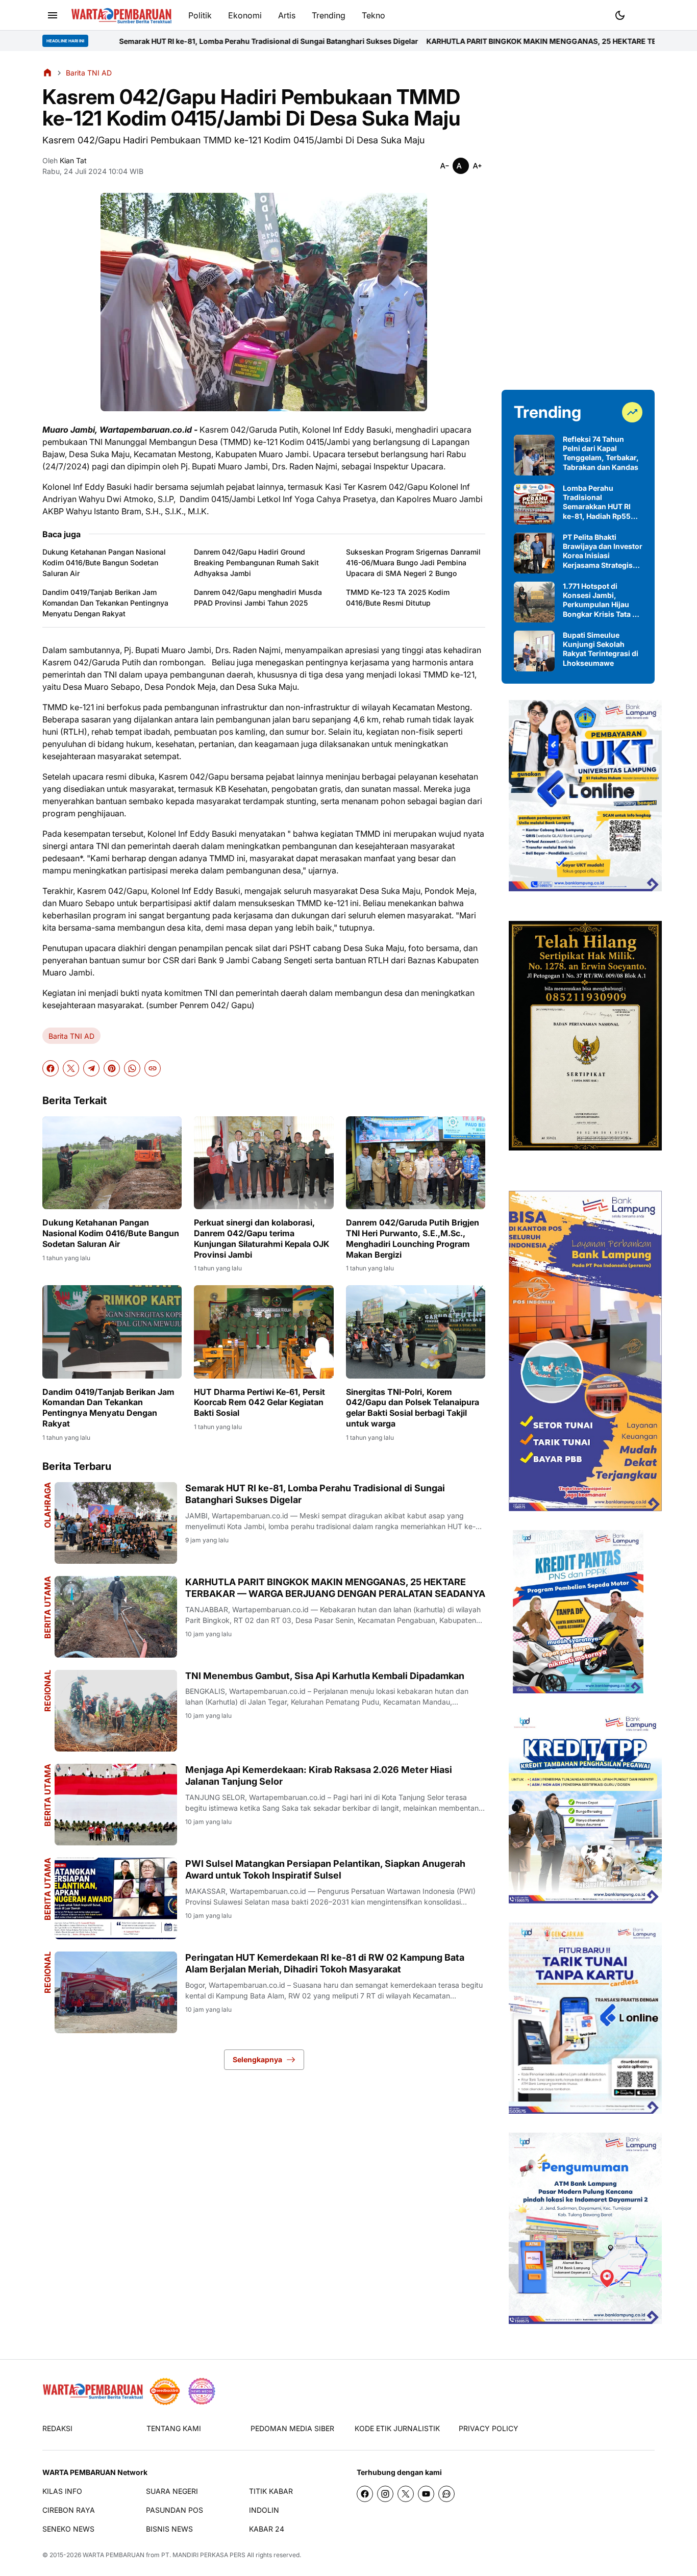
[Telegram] (91, 1068)
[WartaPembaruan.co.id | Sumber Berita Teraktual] (121, 16)
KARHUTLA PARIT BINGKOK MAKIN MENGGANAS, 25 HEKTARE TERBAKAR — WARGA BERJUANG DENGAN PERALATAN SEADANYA (335, 1588)
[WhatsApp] (132, 1068)
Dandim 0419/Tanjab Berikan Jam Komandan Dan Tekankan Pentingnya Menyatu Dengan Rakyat (105, 603)
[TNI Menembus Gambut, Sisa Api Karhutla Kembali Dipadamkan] (116, 1711)
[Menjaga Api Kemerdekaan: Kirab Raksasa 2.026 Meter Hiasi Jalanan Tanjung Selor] (116, 1805)
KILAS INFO (62, 2491)
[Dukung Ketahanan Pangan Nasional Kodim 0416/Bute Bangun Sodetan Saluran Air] (112, 1163)
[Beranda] (47, 72)
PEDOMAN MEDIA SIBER (292, 2428)
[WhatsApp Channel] (446, 2494)
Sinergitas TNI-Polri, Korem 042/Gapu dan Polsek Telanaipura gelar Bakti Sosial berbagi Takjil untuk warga (413, 1408)
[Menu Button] (53, 15)
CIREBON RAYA (69, 2510)
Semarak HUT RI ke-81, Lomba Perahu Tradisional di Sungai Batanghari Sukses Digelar (315, 1494)
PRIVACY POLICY (489, 2428)
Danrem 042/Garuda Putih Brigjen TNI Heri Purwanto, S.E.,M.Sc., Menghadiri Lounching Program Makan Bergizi (413, 1238)
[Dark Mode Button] (620, 15)
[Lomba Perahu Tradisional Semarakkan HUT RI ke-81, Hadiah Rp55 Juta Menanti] (534, 504)
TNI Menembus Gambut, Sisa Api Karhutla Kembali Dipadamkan (325, 1676)
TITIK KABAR (271, 2491)
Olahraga (47, 1505)
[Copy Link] (153, 1068)
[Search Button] (644, 14)
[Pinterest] (112, 1068)
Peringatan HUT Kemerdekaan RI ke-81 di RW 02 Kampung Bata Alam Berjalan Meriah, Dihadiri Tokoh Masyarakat (325, 1963)
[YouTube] (426, 2494)
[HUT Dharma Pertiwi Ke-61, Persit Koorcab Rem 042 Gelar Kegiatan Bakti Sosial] (264, 1332)
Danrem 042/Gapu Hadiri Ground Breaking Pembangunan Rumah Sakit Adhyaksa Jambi (256, 562)
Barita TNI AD (71, 1036)
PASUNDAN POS (175, 2510)
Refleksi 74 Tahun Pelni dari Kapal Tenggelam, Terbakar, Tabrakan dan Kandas (601, 453)
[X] (71, 1068)
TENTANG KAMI (174, 2428)
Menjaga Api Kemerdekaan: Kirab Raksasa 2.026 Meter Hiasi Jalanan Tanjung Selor (319, 1775)
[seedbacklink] (165, 2391)
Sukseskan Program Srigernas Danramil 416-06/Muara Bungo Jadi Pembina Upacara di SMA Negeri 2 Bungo (413, 562)
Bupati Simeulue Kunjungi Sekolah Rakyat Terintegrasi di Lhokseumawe (601, 649)
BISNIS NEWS (169, 2529)
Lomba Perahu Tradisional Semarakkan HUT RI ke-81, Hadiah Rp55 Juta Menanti (597, 502)
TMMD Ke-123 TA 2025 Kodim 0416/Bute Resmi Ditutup (398, 597)
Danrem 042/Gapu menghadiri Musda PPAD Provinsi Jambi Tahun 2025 (258, 597)
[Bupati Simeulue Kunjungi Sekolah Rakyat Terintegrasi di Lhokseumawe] (534, 651)
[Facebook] (51, 1068)
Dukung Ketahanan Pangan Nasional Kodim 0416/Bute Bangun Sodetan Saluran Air (104, 562)
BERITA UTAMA (47, 1795)
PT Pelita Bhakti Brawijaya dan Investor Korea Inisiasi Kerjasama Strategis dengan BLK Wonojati (603, 551)
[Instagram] (385, 2494)
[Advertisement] (578, 220)
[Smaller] (444, 166)
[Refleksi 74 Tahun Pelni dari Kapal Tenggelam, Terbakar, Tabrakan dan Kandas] (534, 455)
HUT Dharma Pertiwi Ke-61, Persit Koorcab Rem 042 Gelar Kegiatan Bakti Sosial (259, 1403)
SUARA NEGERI (172, 2491)
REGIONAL (47, 1691)
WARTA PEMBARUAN (114, 2555)
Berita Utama (47, 1607)
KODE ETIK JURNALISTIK (397, 2428)
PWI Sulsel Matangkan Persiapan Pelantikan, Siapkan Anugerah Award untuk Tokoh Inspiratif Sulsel (325, 1869)
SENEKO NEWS (68, 2529)
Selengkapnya (257, 2059)
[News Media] (202, 2391)
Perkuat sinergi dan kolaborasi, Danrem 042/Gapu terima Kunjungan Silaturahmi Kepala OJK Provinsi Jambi (262, 1238)
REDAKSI (57, 2428)
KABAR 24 (267, 2529)
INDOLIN (264, 2510)
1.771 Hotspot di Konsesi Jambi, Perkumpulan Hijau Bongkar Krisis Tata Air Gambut (603, 600)
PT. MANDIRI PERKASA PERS (203, 2555)
